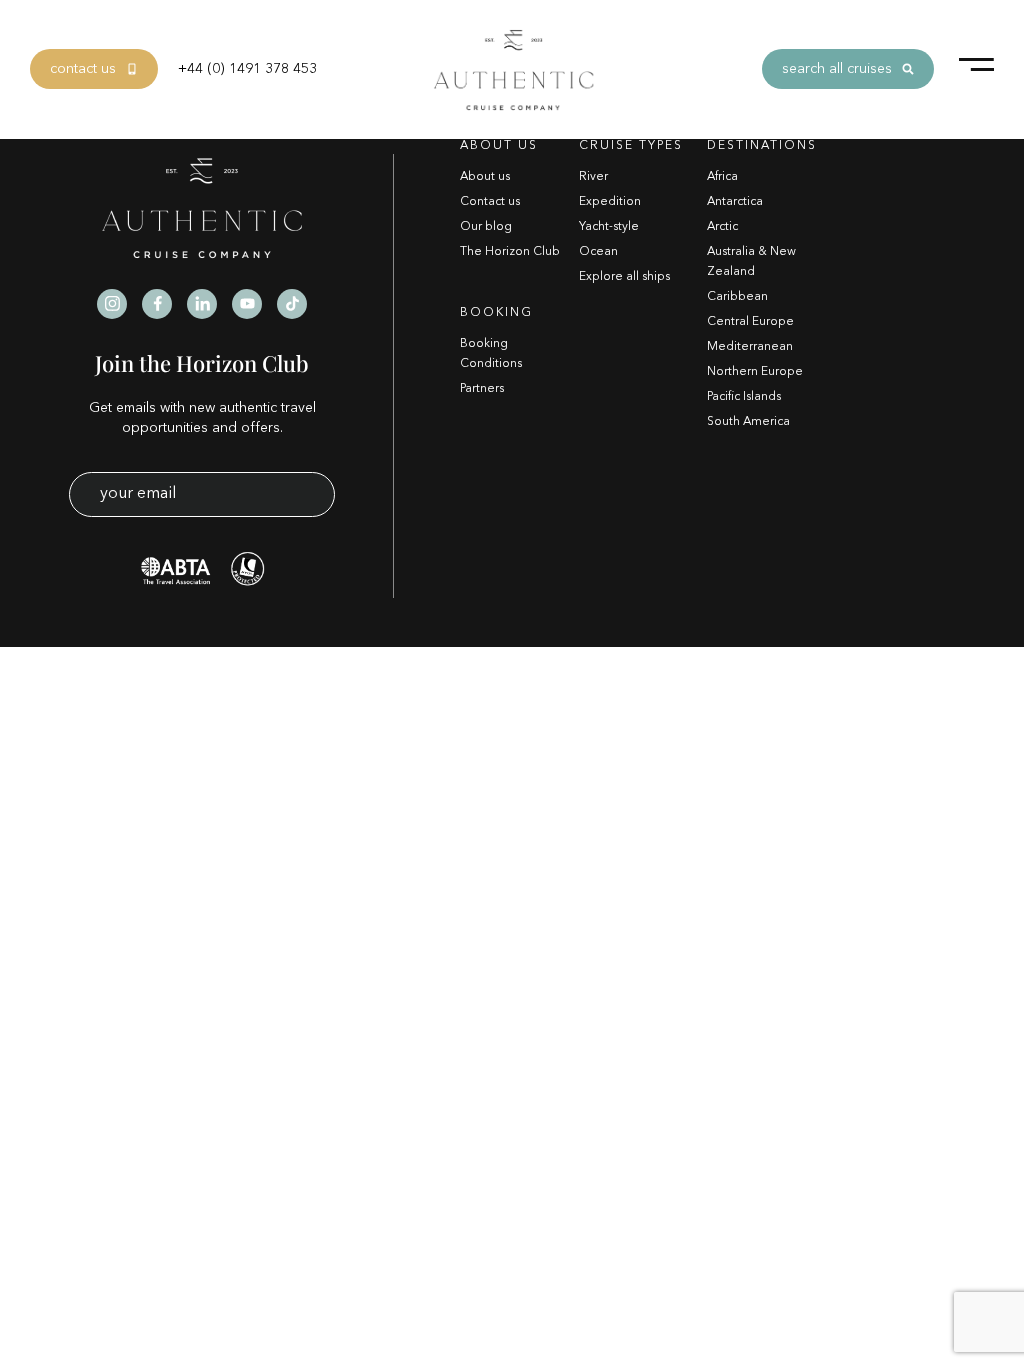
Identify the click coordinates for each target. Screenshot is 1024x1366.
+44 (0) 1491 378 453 (247, 69)
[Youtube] (247, 304)
